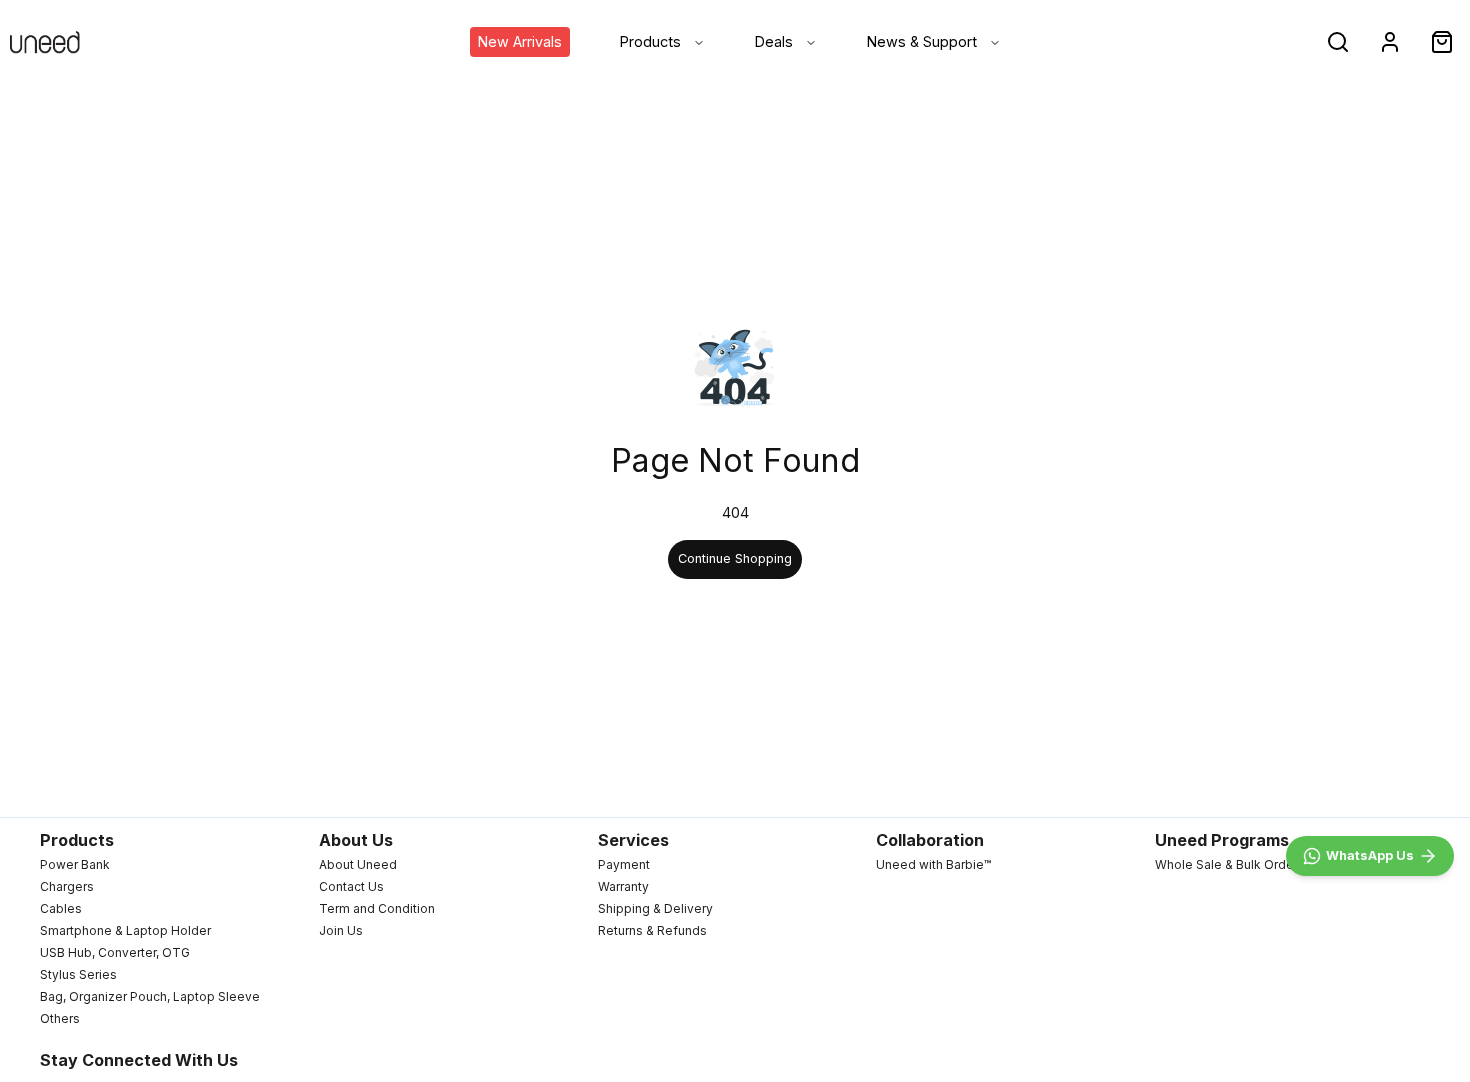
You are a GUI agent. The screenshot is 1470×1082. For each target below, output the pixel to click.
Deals (774, 41)
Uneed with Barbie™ (933, 864)
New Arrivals (520, 41)
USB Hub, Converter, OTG (115, 952)
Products (650, 41)
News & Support (922, 41)
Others (60, 1018)
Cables (61, 908)
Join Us (341, 930)
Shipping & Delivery (655, 908)
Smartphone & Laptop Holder (125, 930)
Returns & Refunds (652, 930)
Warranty (623, 886)
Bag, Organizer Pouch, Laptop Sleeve (150, 996)
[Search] (1338, 42)
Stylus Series (78, 974)
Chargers (67, 886)
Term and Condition (377, 908)
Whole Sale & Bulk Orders (1230, 864)
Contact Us (351, 886)
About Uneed (358, 864)
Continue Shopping (735, 558)
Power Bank (75, 864)
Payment (624, 864)
